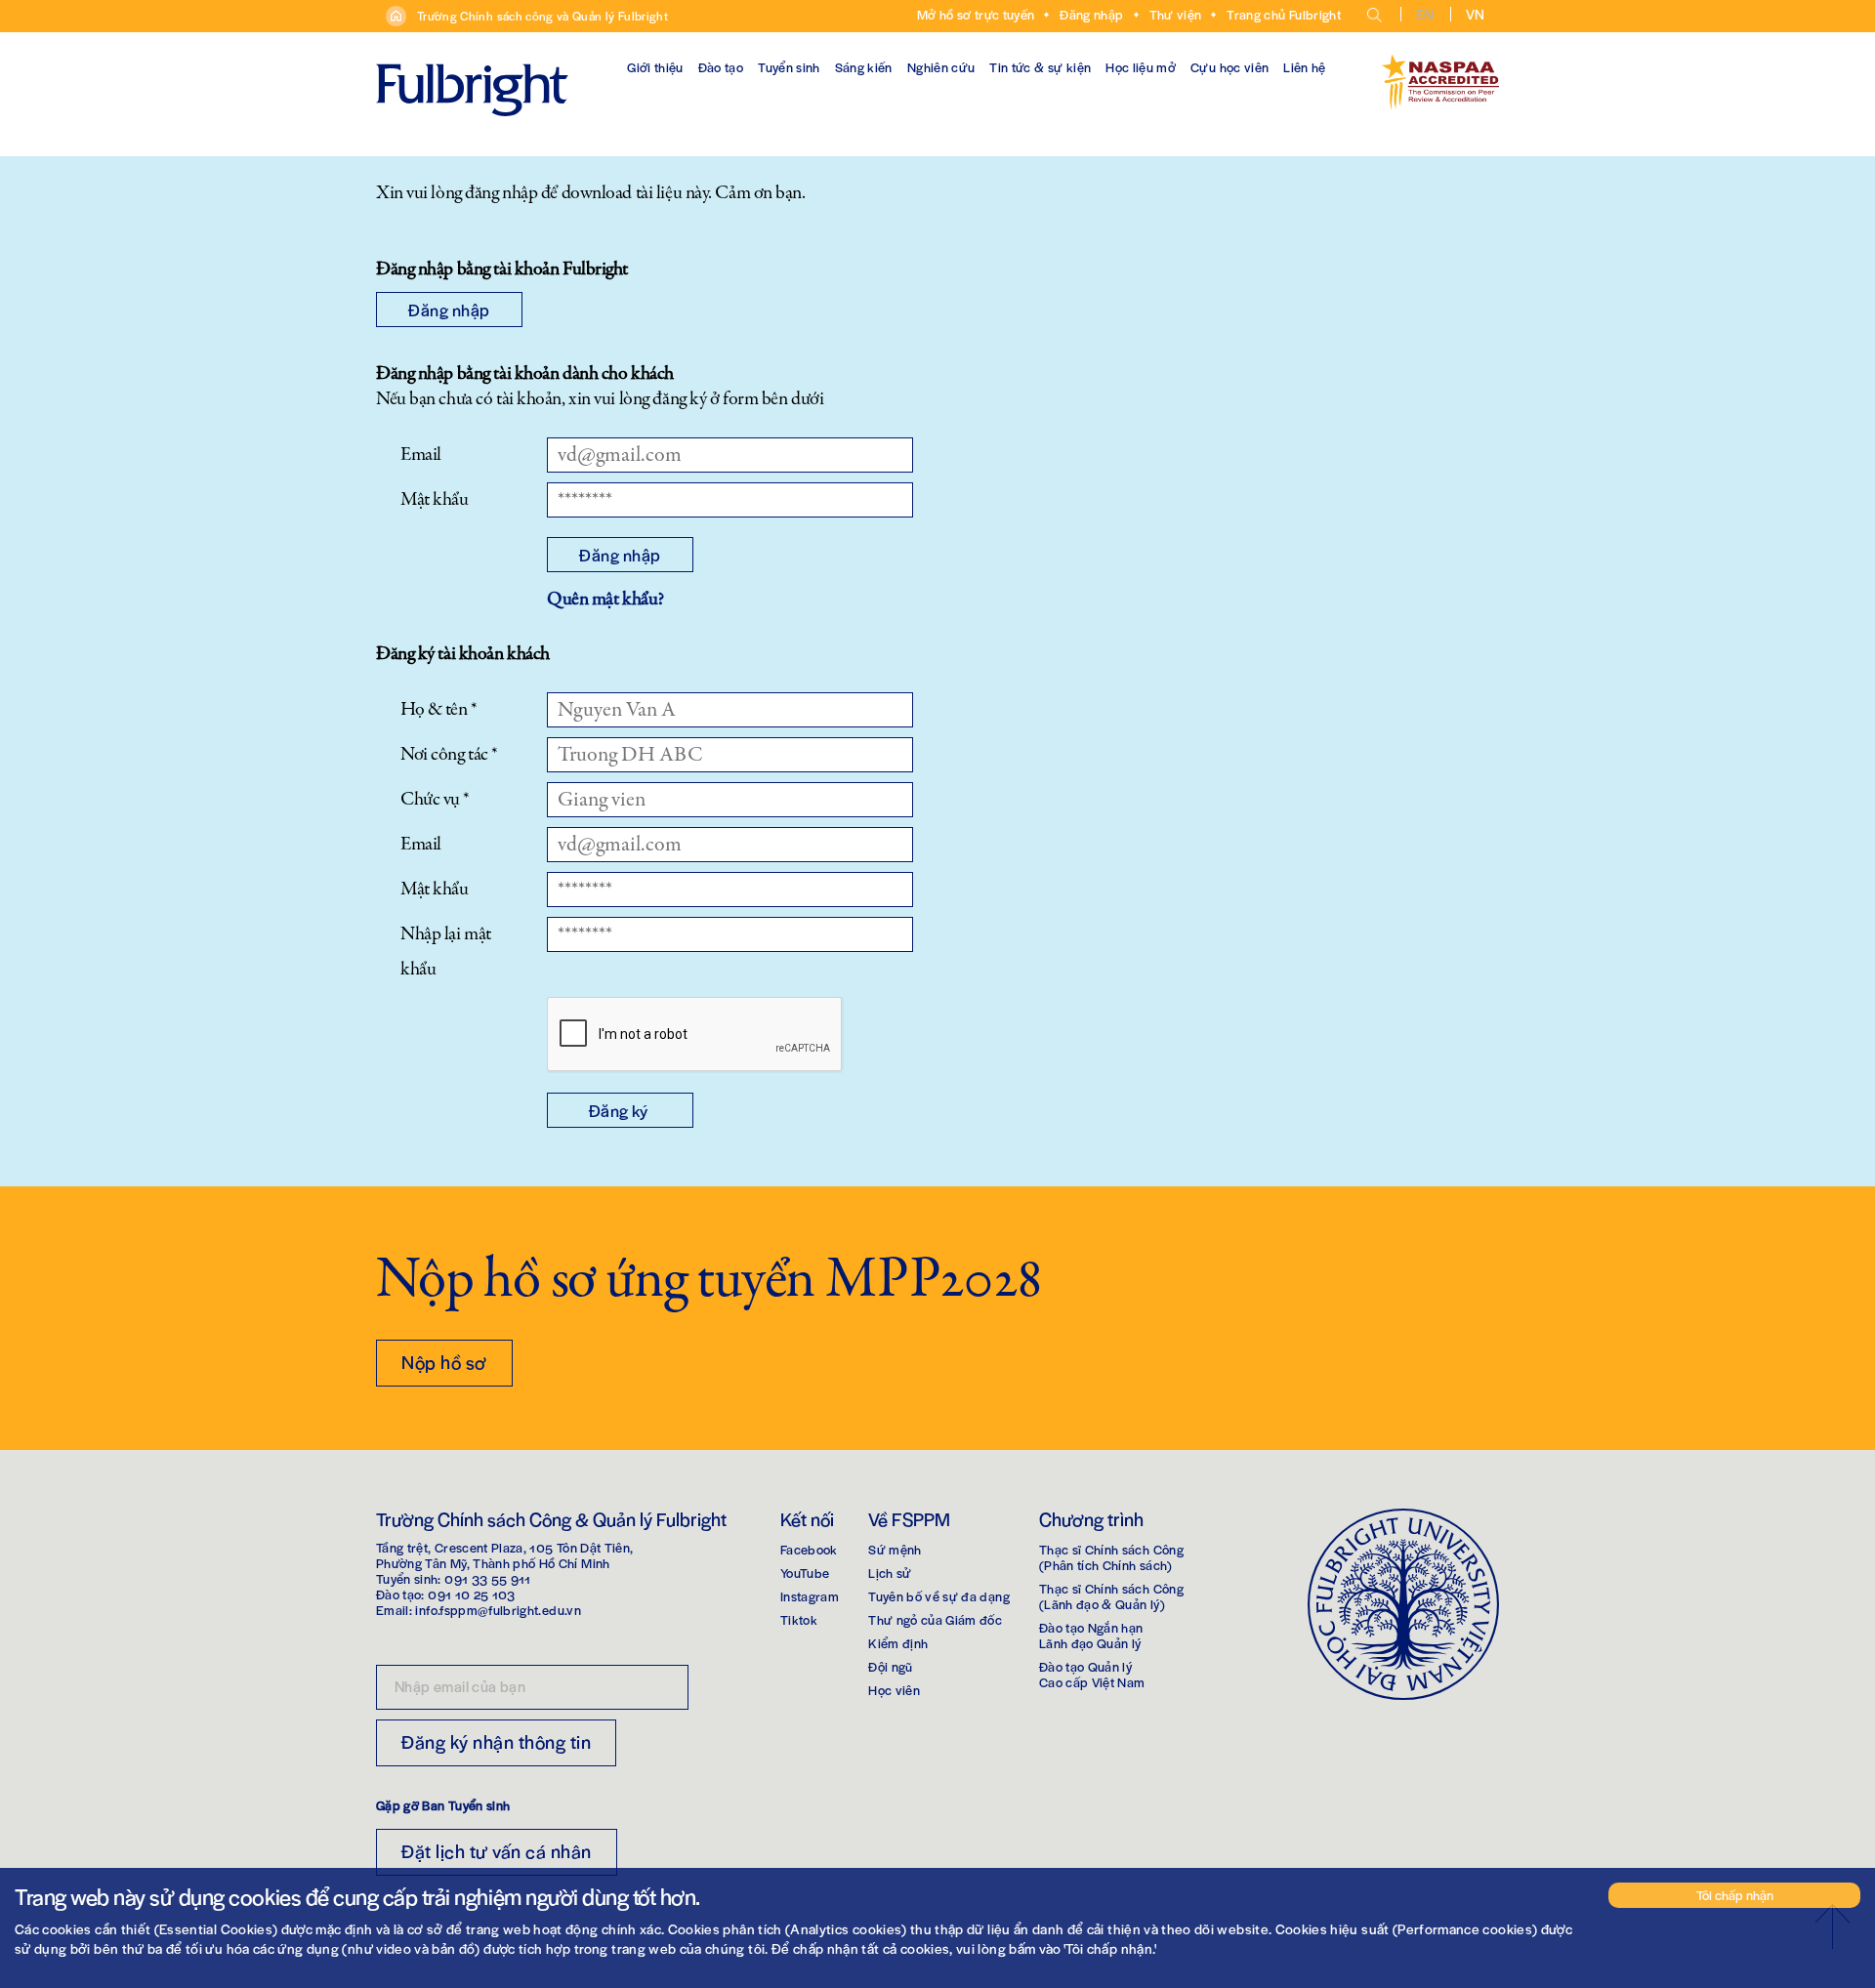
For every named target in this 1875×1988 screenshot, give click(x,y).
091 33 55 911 (488, 1578)
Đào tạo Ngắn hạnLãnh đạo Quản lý (1091, 1635)
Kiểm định (898, 1643)
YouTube (805, 1573)
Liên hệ (1304, 67)
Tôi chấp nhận (1735, 1895)
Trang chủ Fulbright (1284, 14)
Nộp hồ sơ (444, 1362)
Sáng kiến (864, 67)
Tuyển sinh (789, 67)
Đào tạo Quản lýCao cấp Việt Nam (1092, 1674)
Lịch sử (890, 1573)
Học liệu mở (1141, 67)
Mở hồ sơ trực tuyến (976, 14)
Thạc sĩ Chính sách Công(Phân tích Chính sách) (1111, 1557)
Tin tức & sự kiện (1040, 67)
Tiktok (799, 1619)
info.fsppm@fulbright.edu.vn (498, 1610)
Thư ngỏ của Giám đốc (935, 1619)
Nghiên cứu (941, 67)
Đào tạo (721, 67)
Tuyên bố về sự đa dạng (939, 1596)
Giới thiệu (655, 67)
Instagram (810, 1596)
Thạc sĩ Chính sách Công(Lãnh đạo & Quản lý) (1111, 1596)
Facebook (809, 1549)
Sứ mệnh (895, 1549)
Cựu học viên (1229, 67)
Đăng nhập (1091, 14)
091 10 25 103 (472, 1594)
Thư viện (1176, 14)
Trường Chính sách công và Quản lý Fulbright (542, 16)
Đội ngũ (890, 1666)
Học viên (894, 1690)
